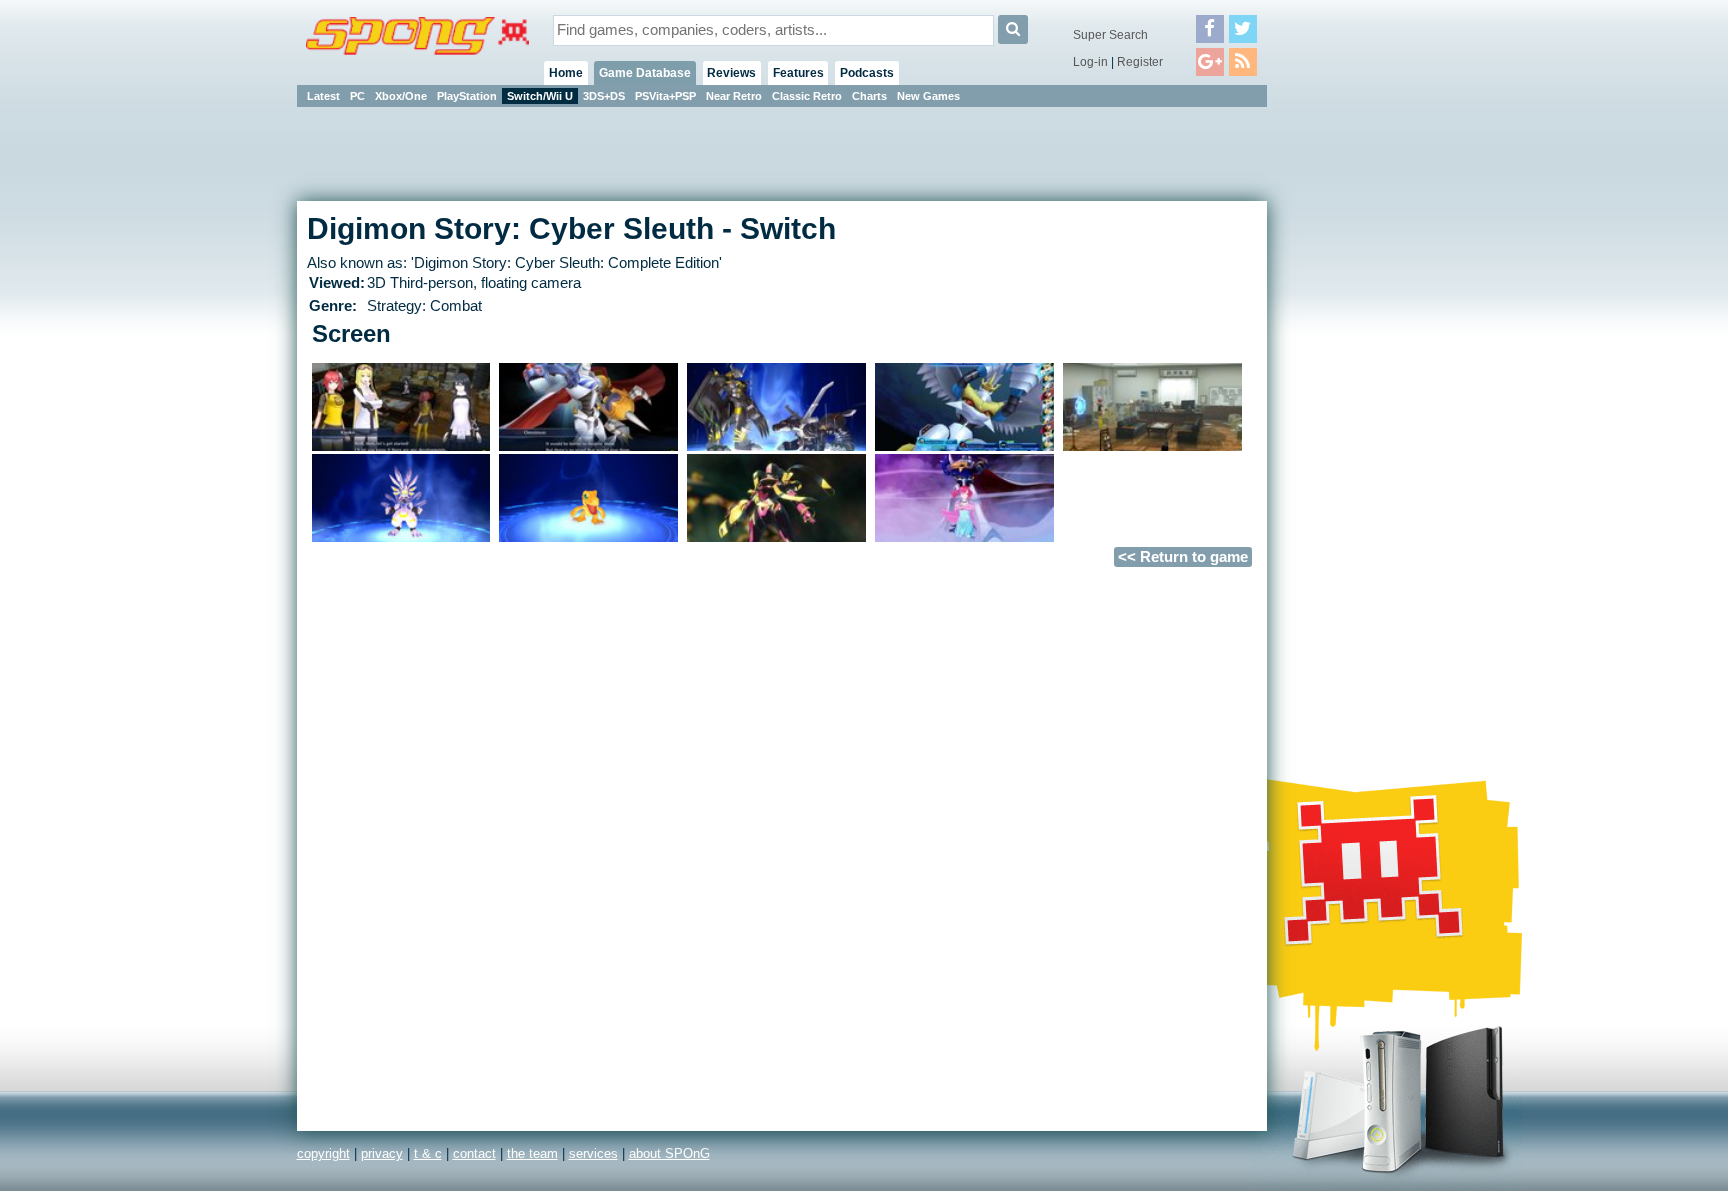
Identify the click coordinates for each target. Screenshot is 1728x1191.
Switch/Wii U (540, 96)
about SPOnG (669, 1153)
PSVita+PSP (665, 96)
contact (474, 1153)
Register (1140, 62)
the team (532, 1153)
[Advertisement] (1357, 410)
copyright (323, 1153)
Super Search (1110, 35)
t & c (428, 1153)
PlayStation (467, 96)
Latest (323, 96)
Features (798, 73)
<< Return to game (1183, 557)
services (593, 1153)
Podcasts (867, 73)
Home (566, 73)
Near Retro (734, 96)
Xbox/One (401, 96)
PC (357, 96)
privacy (382, 1153)
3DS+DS (604, 96)
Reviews (731, 73)
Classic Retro (807, 96)
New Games (928, 96)
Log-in (1090, 62)
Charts (869, 96)
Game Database (645, 73)
